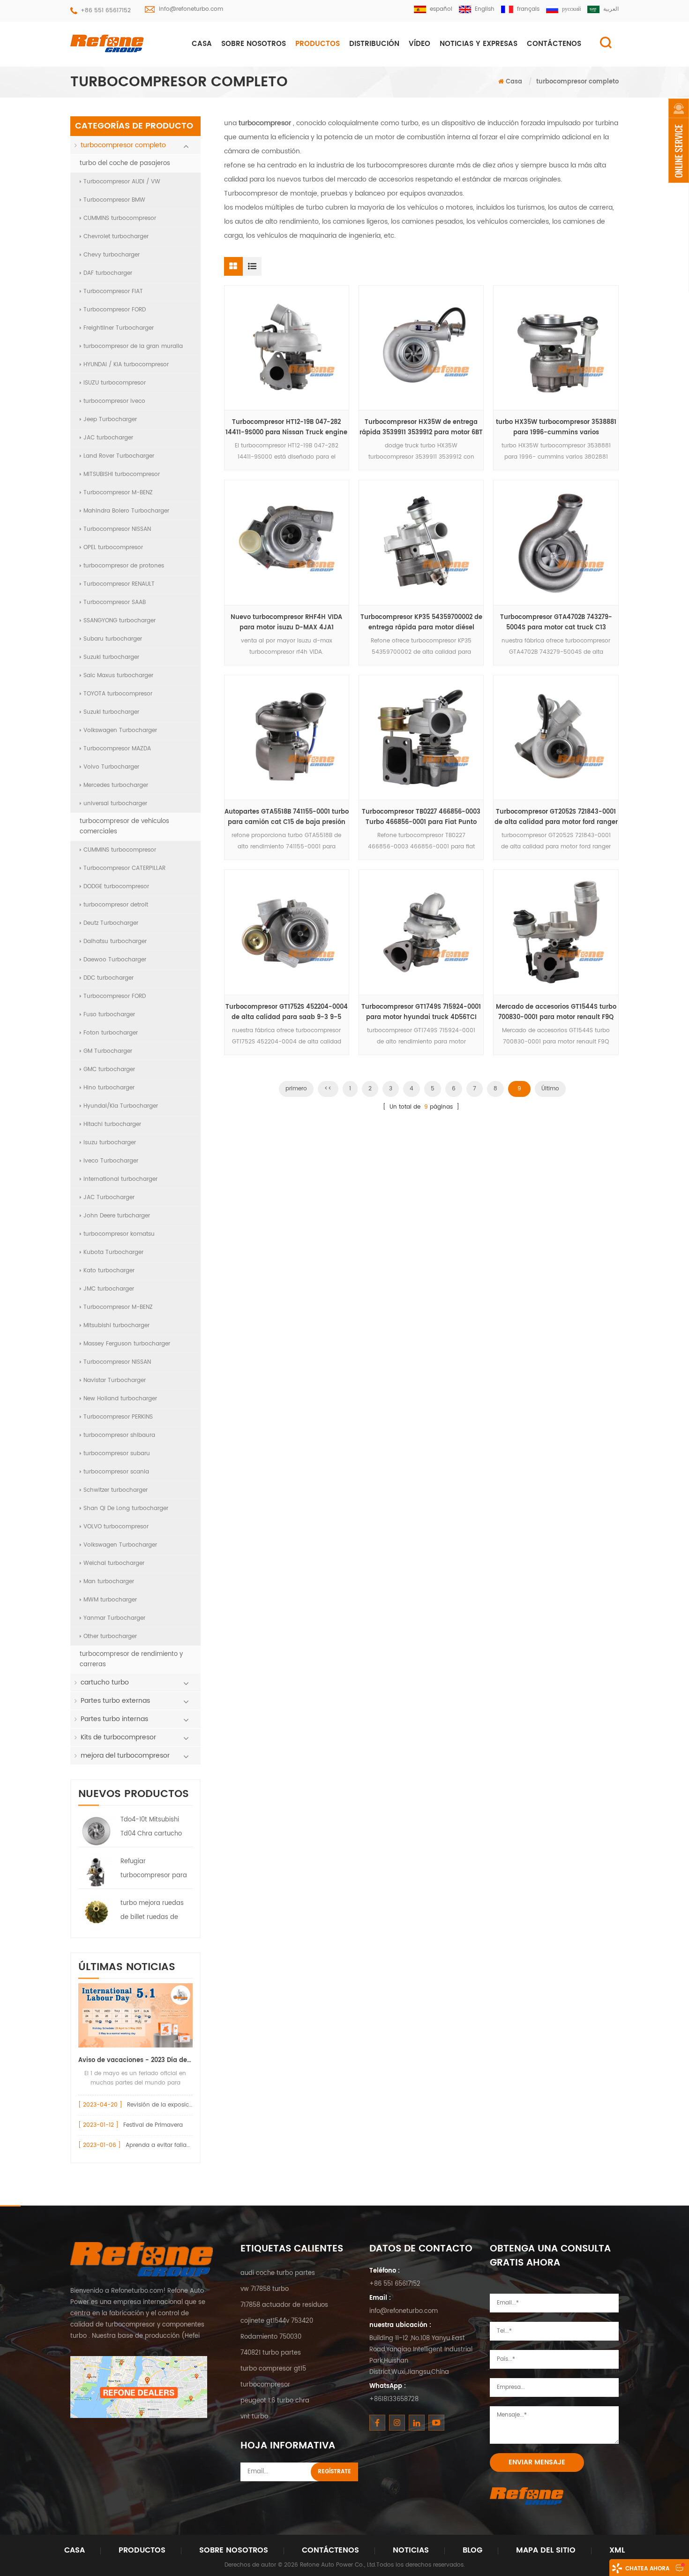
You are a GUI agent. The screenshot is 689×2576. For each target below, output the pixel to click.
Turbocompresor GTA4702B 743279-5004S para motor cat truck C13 (556, 623)
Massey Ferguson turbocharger (127, 1344)
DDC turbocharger (109, 978)
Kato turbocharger (109, 1271)
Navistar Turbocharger (115, 1380)
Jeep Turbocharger (110, 419)
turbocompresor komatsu (119, 1234)
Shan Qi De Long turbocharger (126, 1508)
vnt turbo (254, 2417)
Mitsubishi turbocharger (116, 1326)
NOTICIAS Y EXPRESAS (479, 44)
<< (328, 1089)
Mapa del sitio (546, 2550)
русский (571, 9)
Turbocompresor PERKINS (118, 1417)
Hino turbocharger (109, 1088)
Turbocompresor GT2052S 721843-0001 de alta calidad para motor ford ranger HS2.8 (556, 817)
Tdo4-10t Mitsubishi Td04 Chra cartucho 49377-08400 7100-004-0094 (151, 1828)
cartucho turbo (105, 1682)
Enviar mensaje (537, 2462)
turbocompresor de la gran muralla (133, 346)
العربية (611, 9)
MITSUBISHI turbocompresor (122, 474)
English (485, 9)
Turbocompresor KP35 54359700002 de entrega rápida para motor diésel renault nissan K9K (421, 623)
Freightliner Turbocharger (119, 328)
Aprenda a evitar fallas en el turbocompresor (189, 2145)
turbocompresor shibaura (119, 1435)
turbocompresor (265, 2385)
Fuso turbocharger (109, 1015)
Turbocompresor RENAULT (119, 584)
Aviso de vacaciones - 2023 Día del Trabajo (135, 2060)
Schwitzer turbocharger (116, 1490)
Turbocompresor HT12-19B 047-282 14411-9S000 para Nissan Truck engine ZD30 (286, 428)
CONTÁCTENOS (554, 44)
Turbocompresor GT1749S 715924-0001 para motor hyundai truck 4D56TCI (421, 1012)
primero (296, 1089)
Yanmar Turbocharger (114, 1618)
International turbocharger (120, 1179)
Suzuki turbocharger (111, 657)
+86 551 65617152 (106, 11)
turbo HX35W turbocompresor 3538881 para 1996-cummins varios (556, 427)
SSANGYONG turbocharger (120, 621)
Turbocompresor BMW (114, 200)
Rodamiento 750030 (271, 2337)
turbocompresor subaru (117, 1454)
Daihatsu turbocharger (115, 941)
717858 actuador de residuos (284, 2305)
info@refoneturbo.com (191, 9)
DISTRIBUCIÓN (374, 44)
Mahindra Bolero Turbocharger (126, 511)
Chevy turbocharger (112, 255)
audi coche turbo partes (278, 2273)
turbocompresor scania (116, 1472)
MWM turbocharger (110, 1600)
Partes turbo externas (115, 1701)
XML (617, 2550)
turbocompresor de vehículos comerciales (124, 827)
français (528, 9)
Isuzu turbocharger (110, 1143)
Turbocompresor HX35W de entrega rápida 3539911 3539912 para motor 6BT (421, 427)
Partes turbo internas (114, 1719)
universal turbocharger (115, 804)
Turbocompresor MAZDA (117, 749)
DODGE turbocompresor (116, 887)
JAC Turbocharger (109, 1197)
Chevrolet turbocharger (116, 237)
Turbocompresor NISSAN (117, 529)
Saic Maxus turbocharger (118, 676)
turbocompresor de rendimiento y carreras (131, 1659)
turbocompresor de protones (124, 566)
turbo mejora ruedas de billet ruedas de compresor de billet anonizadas (152, 1911)
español (441, 9)
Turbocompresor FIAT (113, 291)
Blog (472, 2550)
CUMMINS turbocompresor (120, 218)
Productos (318, 44)
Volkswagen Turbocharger (120, 730)
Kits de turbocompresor (118, 1737)
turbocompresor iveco (114, 401)
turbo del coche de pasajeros (125, 163)
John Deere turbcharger (117, 1216)
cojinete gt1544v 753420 (277, 2321)
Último (550, 1089)
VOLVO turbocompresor (116, 1527)
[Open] (679, 141)
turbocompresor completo (577, 82)
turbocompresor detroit (116, 905)
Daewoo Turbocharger (115, 960)
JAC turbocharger (108, 438)
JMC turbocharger (109, 1289)
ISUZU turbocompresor (115, 383)
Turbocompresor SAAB (115, 602)
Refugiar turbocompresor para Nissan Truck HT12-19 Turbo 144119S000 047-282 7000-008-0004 (154, 1870)
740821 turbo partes (271, 2353)
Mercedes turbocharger (116, 785)
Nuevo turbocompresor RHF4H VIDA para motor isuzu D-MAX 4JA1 (286, 623)
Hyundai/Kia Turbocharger (121, 1106)
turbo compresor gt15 (273, 2369)
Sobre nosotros (254, 44)
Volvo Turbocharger (111, 767)
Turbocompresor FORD (115, 310)
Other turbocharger (110, 1636)
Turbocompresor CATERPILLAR (124, 868)
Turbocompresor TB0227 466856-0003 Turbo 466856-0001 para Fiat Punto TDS (421, 817)
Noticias (411, 2550)
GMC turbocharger (109, 1069)
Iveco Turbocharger (111, 1161)
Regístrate (334, 2472)
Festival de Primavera (153, 2125)
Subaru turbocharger (113, 639)
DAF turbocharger (108, 273)
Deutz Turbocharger (111, 923)
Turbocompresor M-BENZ (118, 493)
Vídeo (419, 44)
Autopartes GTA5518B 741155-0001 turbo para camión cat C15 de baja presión (287, 817)
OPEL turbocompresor (113, 548)
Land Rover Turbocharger (119, 456)
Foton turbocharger (111, 1033)
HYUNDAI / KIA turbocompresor (126, 365)
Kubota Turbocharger (113, 1252)
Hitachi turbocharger (112, 1124)
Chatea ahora (647, 2569)
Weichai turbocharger (114, 1563)
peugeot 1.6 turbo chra (275, 2401)
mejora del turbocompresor (125, 1756)
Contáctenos (330, 2550)
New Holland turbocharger (120, 1399)
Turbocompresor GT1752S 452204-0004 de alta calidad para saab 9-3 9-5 (287, 1012)
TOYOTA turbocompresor (118, 694)
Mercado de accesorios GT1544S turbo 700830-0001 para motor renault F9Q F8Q (556, 1012)
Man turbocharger (109, 1582)
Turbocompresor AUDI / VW (122, 182)
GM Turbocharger (108, 1051)
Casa (202, 44)
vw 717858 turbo (265, 2289)
